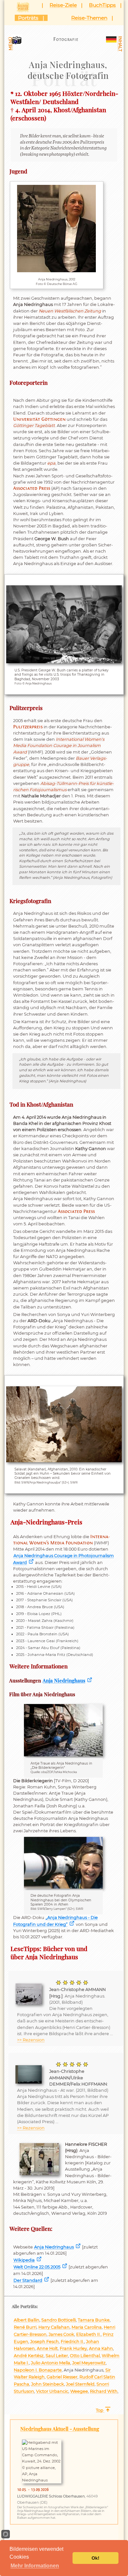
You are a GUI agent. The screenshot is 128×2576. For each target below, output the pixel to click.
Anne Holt (47, 2348)
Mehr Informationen (35, 2566)
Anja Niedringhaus (64, 1680)
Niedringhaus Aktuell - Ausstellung (60, 2429)
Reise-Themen (89, 18)
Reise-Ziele (63, 5)
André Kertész (29, 2356)
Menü (10, 44)
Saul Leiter (57, 2356)
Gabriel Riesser (62, 2377)
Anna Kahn (101, 2348)
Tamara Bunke (94, 2320)
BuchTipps (102, 5)
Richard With (104, 2391)
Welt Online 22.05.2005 (37, 2267)
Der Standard (28, 2280)
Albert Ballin (27, 2320)
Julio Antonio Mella (51, 2363)
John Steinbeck (48, 2384)
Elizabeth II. (88, 2334)
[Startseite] (25, 6)
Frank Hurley (73, 2348)
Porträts (28, 18)
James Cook (61, 2334)
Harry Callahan (54, 2327)
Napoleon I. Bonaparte (38, 2370)
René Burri (25, 2327)
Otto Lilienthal (85, 2356)
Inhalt (120, 44)
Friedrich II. (72, 2342)
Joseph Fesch (44, 2342)
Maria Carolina (87, 2327)
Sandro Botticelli (59, 2320)
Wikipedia (24, 2260)
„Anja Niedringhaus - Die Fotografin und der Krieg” (55, 1921)
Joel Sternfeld (80, 2384)
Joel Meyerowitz (89, 2363)
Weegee (79, 2391)
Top (100, 2410)
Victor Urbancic (52, 2391)
